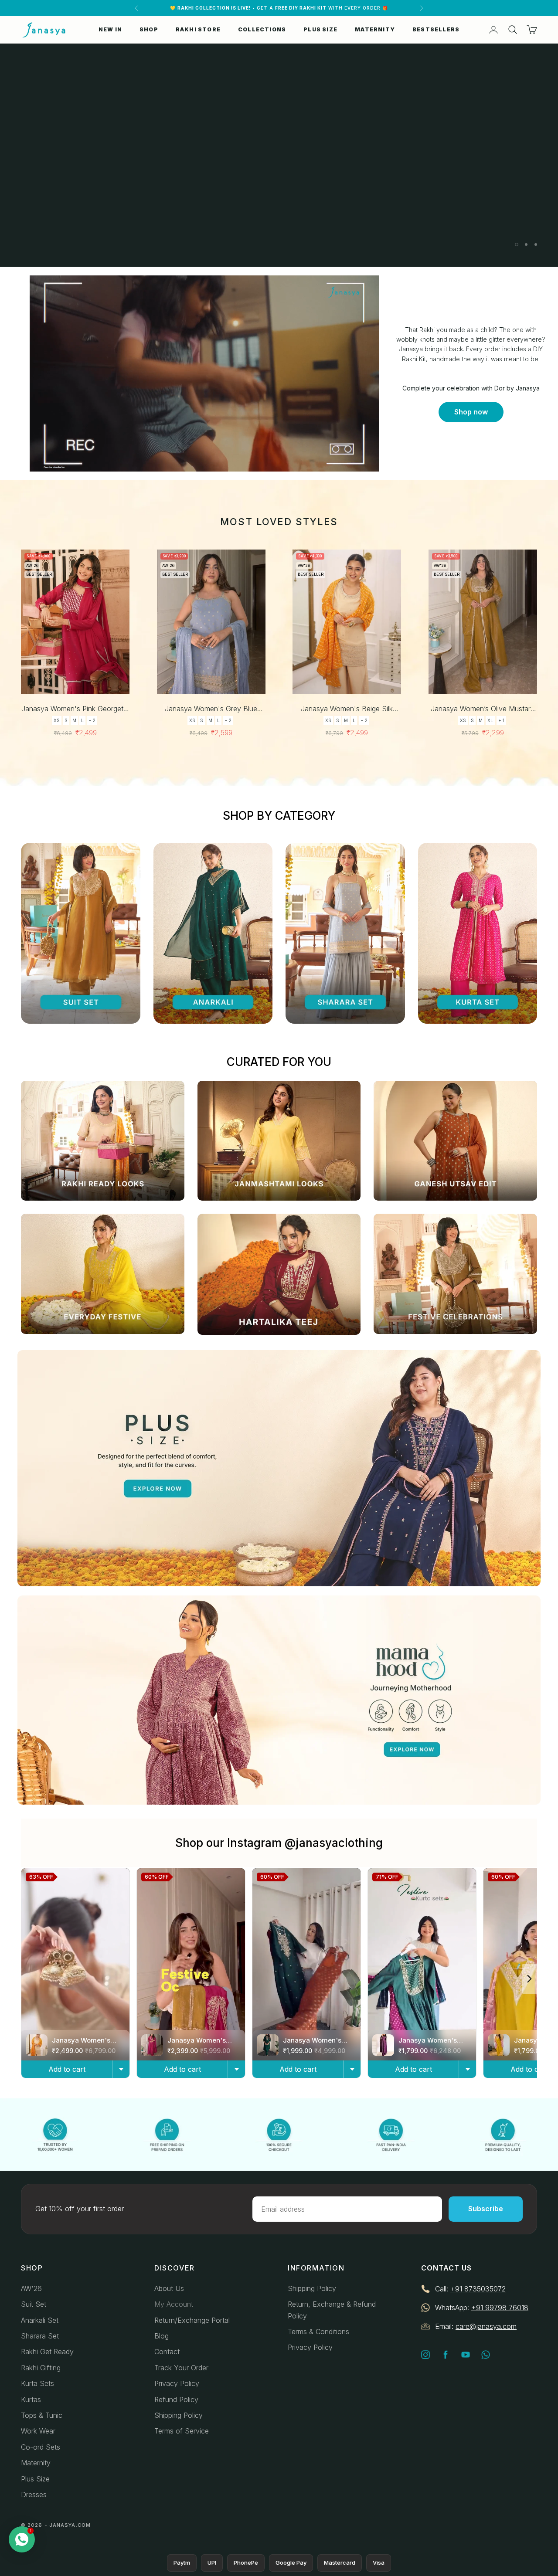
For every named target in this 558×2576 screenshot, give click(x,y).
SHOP (149, 29)
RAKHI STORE (198, 29)
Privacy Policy (177, 2383)
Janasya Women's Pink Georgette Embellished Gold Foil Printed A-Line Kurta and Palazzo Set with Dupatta (75, 709)
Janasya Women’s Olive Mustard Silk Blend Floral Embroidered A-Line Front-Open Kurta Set (483, 709)
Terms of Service (182, 2431)
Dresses (34, 2495)
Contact (167, 2352)
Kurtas (31, 2400)
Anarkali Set (40, 2320)
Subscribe (486, 2209)
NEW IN (110, 29)
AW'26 (31, 2288)
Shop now (471, 412)
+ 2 (92, 720)
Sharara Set (40, 2336)
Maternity (36, 2463)
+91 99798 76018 (500, 2308)
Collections (262, 29)
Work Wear (38, 2431)
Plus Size (35, 2479)
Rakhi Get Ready (47, 2352)
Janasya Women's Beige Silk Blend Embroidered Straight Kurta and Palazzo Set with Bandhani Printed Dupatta (347, 709)
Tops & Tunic (42, 2415)
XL (490, 720)
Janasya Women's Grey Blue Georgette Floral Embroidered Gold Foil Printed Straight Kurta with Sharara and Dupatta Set (211, 709)
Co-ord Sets (41, 2447)
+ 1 (501, 720)
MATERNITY (375, 29)
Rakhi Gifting (41, 2368)
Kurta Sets (37, 2383)
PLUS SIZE (320, 29)
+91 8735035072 (478, 2289)
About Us (169, 2288)
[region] (279, 155)
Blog (162, 2336)
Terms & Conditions (318, 2332)
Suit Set (34, 2304)
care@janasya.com (486, 2326)
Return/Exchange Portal (192, 2320)
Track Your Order (181, 2368)
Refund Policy (176, 2400)
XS (57, 720)
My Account (174, 2304)
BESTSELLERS (436, 29)
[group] (279, 155)
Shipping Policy (179, 2415)
